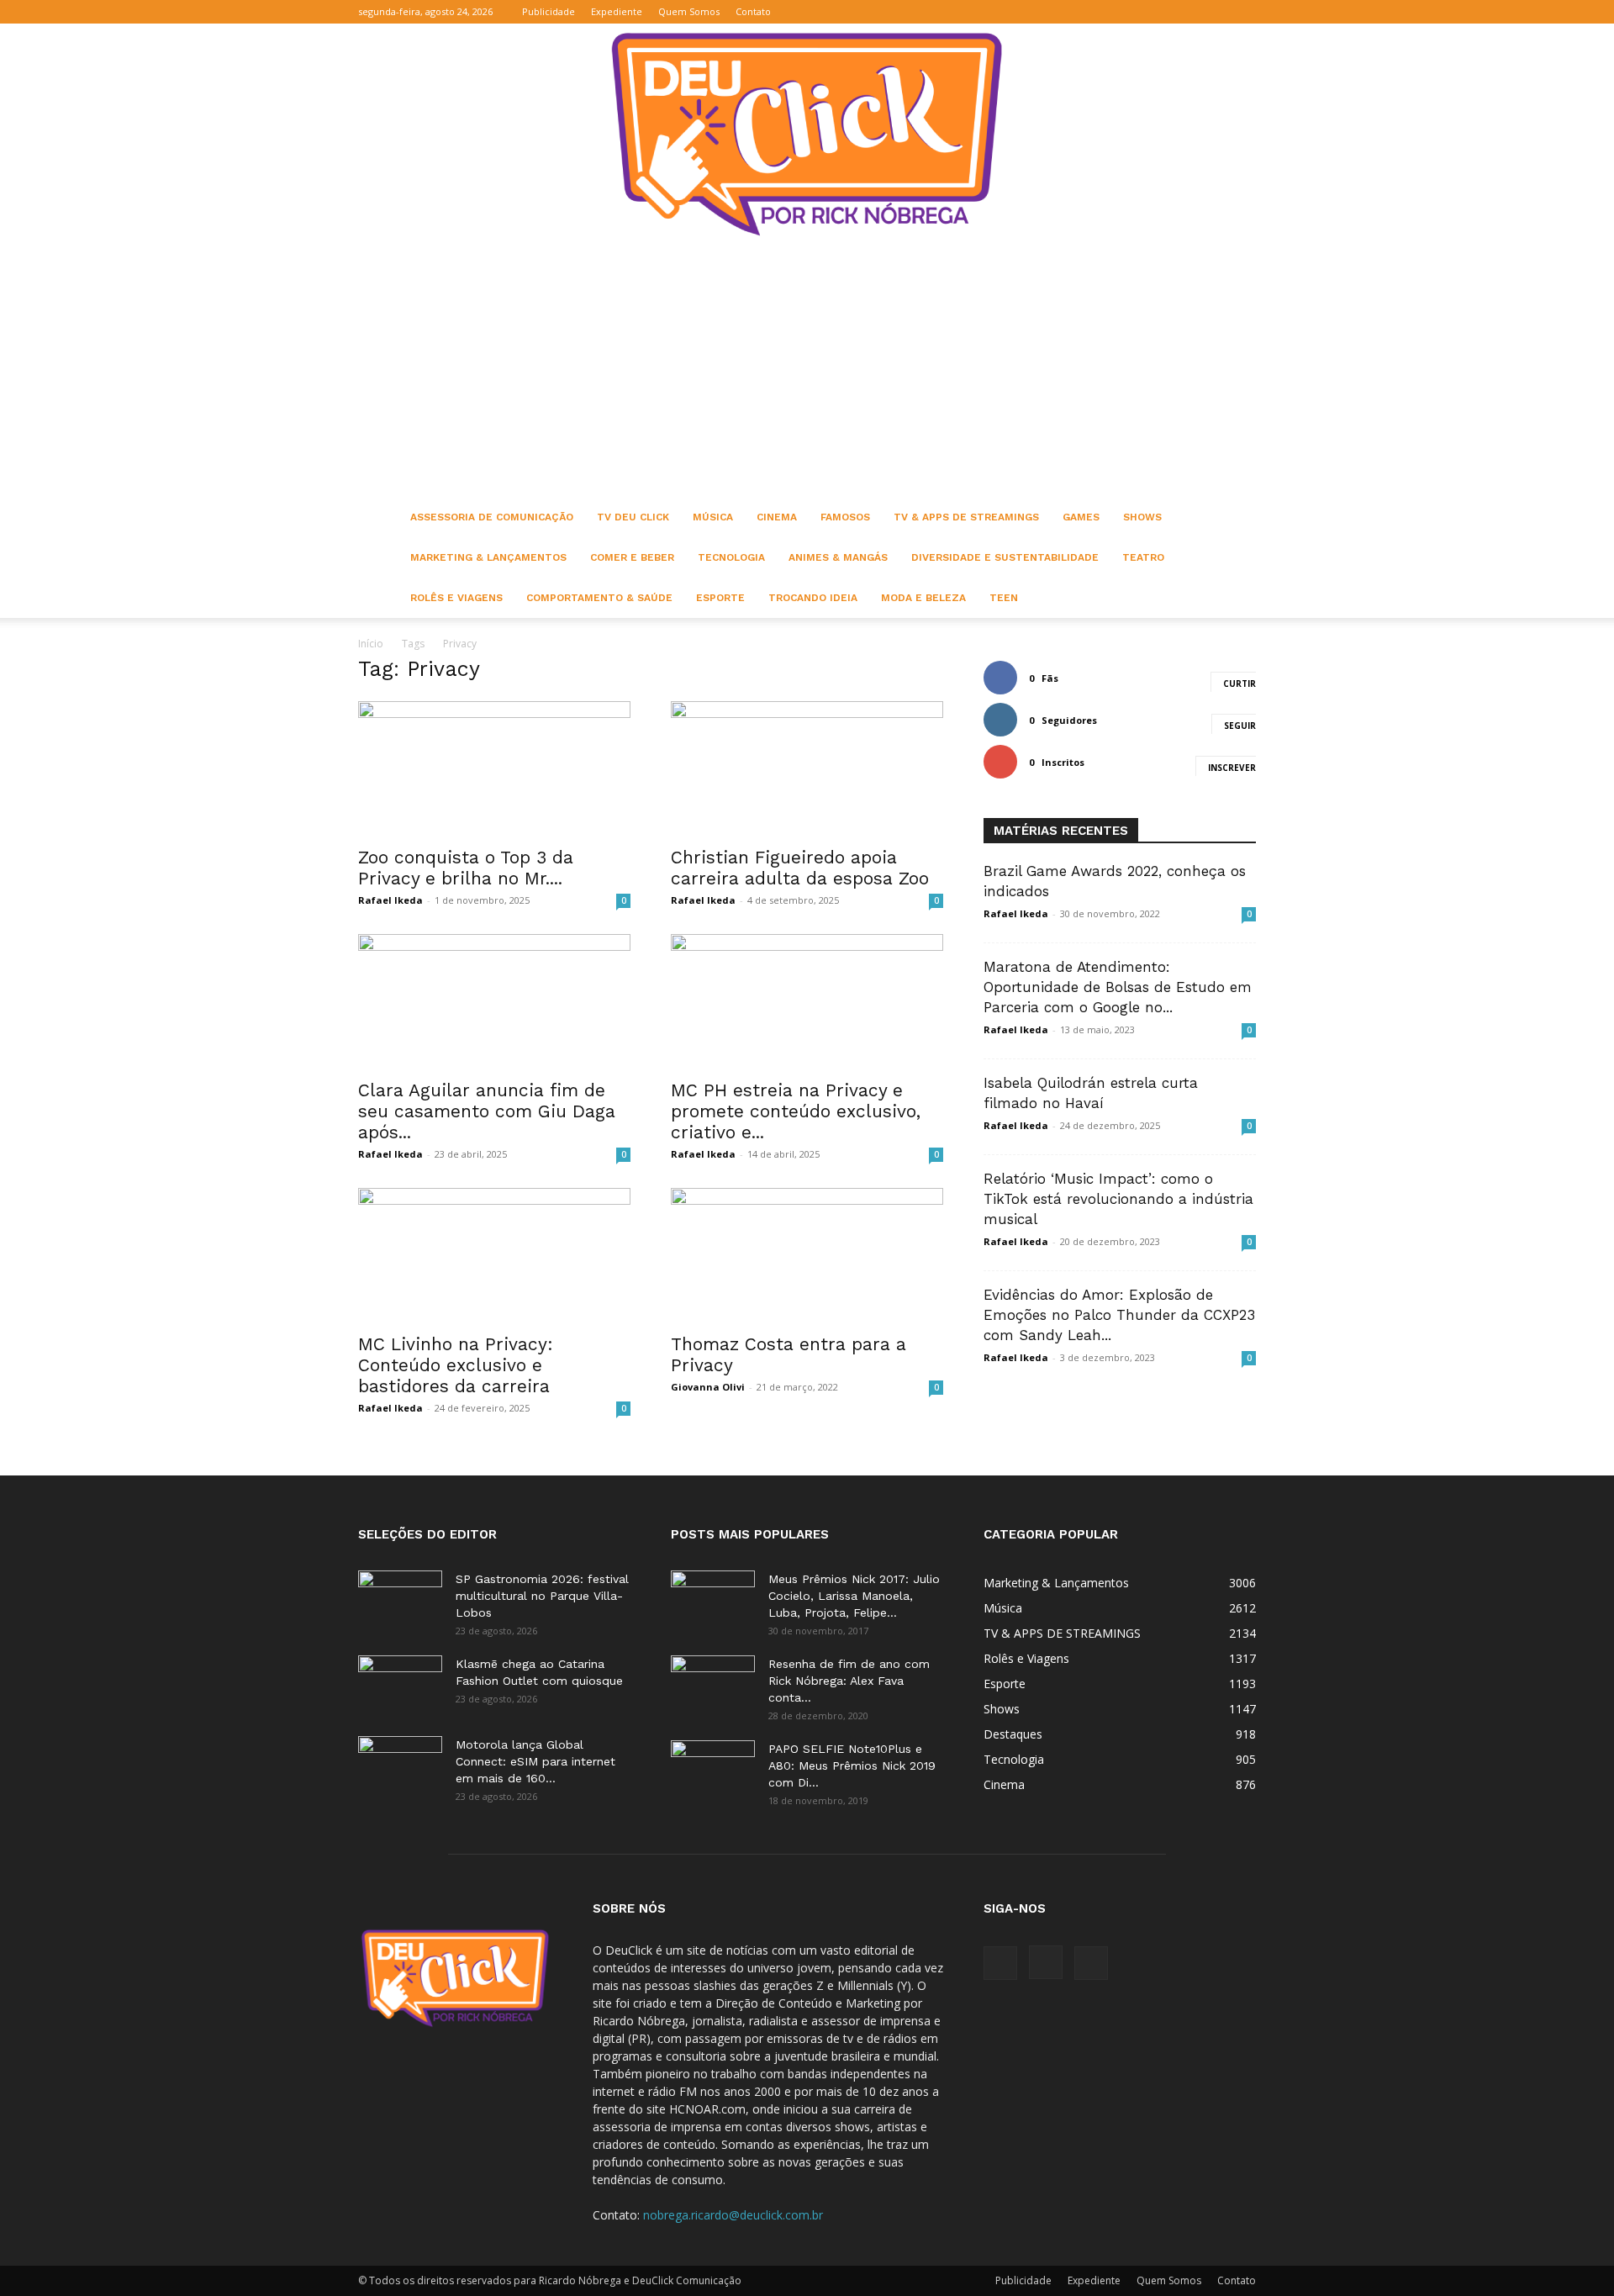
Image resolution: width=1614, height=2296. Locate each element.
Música (713, 517)
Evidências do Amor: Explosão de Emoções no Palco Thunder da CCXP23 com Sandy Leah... (1119, 1315)
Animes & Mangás (838, 557)
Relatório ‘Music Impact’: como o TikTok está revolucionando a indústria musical (1118, 1199)
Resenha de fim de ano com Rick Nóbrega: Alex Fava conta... (849, 1681)
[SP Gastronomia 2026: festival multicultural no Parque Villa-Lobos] (400, 1600)
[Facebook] (1188, 12)
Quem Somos (689, 11)
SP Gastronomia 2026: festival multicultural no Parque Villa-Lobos (542, 1596)
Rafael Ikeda (390, 900)
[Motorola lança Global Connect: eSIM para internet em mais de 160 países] (400, 1766)
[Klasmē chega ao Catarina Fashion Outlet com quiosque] (400, 1685)
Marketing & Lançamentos (488, 557)
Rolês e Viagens (456, 598)
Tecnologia (731, 557)
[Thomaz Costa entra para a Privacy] (807, 1255)
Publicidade (549, 11)
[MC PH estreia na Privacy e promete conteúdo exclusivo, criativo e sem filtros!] (807, 1001)
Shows (1142, 517)
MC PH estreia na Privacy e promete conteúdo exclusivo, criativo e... (796, 1111)
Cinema (777, 517)
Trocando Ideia (813, 598)
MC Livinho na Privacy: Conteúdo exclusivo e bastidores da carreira (456, 1365)
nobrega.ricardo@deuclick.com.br (733, 2215)
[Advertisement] (807, 371)
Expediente (617, 11)
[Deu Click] (807, 134)
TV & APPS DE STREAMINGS (966, 517)
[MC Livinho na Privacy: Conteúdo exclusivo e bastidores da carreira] (494, 1255)
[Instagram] (1216, 12)
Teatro (1143, 557)
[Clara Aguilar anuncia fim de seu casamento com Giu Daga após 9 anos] (494, 1001)
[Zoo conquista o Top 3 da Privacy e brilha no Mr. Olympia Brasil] (494, 768)
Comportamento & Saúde (599, 598)
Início (371, 644)
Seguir (1240, 726)
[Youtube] (1243, 12)
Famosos (845, 517)
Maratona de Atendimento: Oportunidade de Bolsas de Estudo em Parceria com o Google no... (1118, 987)
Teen (1004, 598)
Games (1081, 517)
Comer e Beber (632, 557)
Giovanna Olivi (708, 1387)
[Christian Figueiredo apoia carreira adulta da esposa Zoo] (807, 768)
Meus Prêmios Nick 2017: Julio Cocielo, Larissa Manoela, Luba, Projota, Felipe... (854, 1596)
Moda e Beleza (923, 598)
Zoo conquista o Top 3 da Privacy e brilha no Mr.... (466, 868)
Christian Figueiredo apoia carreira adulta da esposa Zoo (800, 868)
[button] (1163, 11)
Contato (753, 11)
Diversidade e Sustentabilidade (1005, 557)
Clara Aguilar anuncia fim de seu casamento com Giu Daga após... (487, 1111)
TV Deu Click (633, 517)
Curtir (1240, 684)
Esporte (720, 598)
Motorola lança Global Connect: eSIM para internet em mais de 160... (535, 1761)
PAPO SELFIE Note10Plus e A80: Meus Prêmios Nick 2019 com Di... (852, 1766)
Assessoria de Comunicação (492, 517)
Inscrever (1232, 768)
